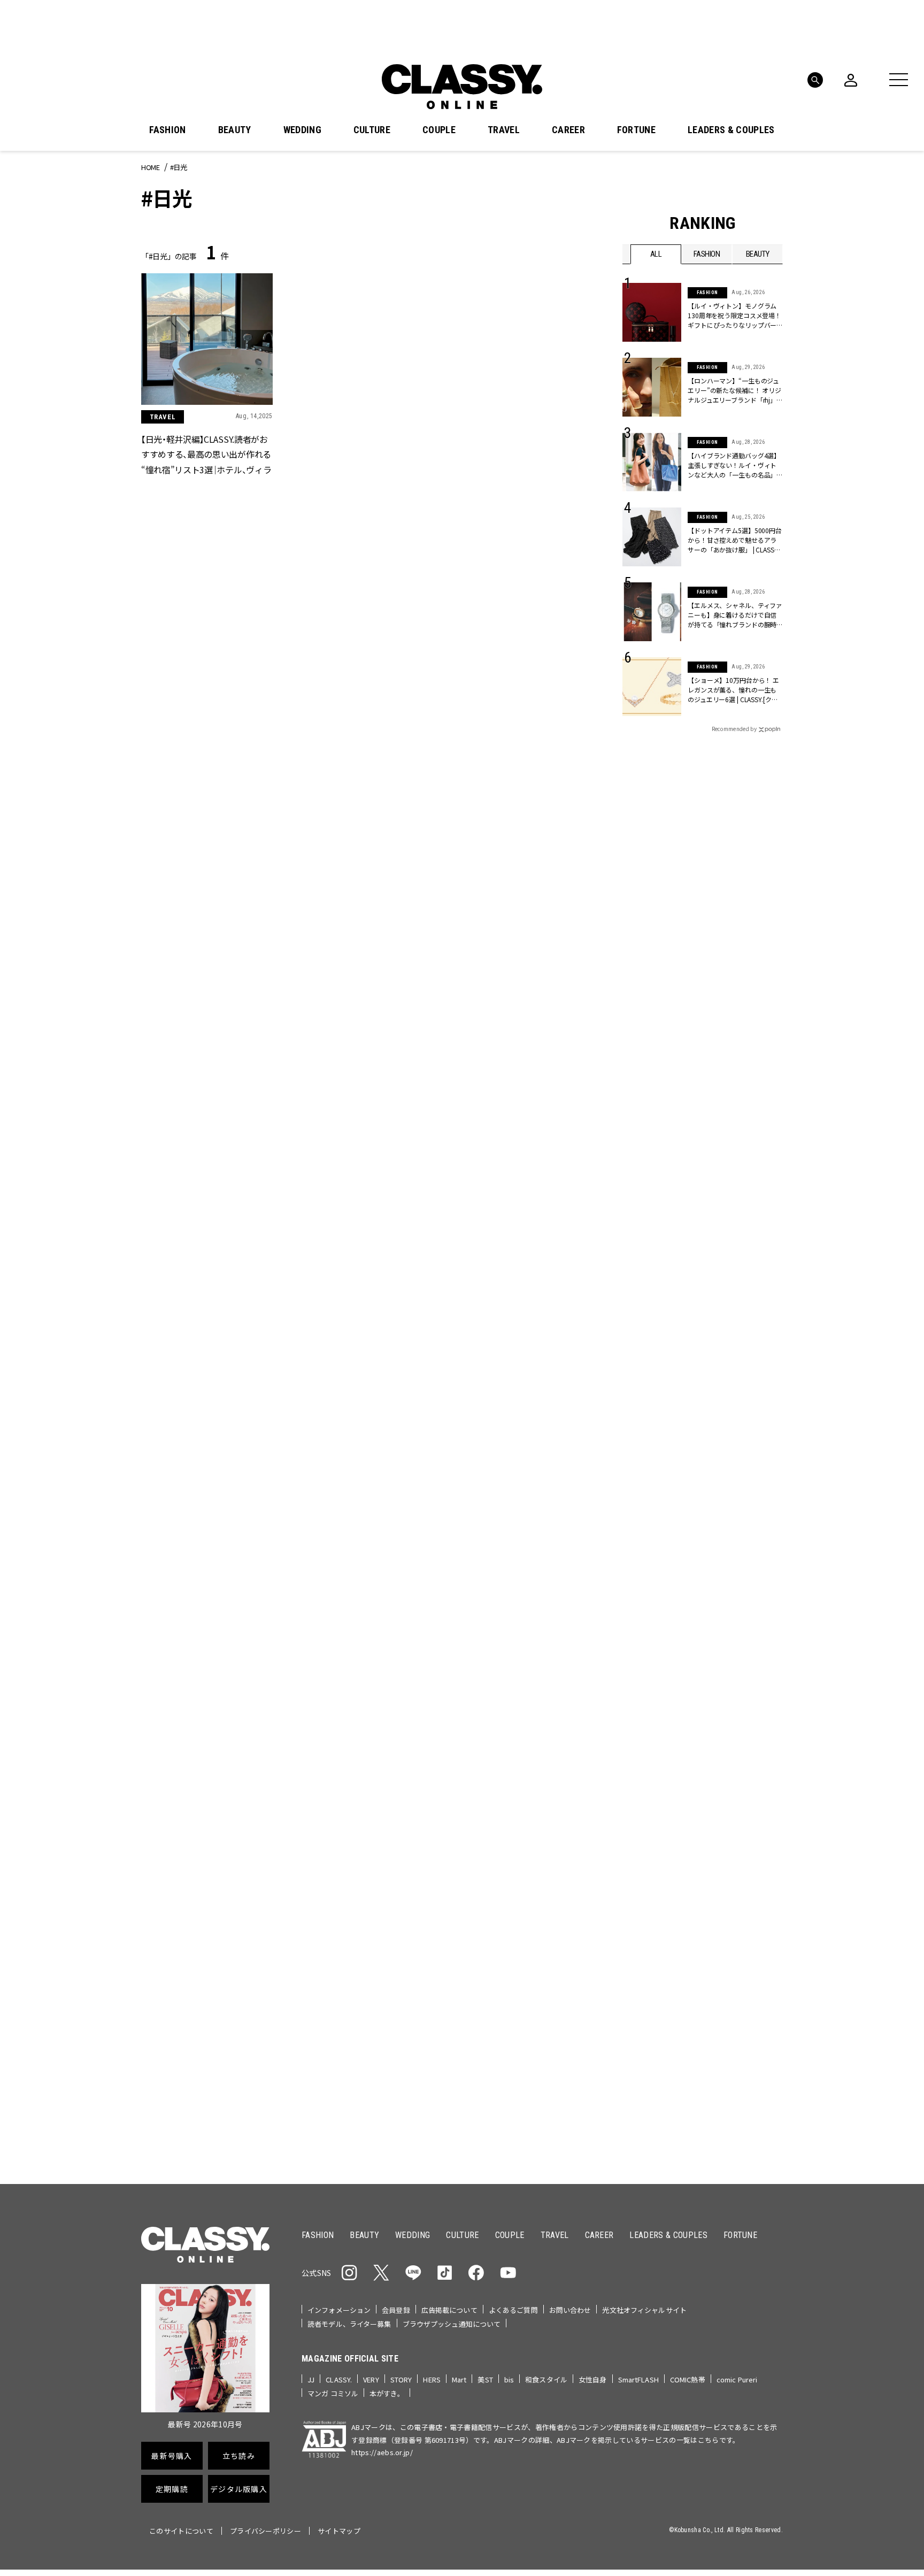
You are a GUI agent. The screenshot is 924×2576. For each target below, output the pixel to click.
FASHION (167, 130)
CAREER (568, 130)
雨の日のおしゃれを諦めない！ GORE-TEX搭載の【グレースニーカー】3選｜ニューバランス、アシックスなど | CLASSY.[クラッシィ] (514, 1633)
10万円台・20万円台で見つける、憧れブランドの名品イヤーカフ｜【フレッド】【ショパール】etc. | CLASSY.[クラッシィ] (359, 1855)
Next (772, 1021)
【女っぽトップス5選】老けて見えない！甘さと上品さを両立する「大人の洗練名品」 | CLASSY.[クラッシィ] (513, 2077)
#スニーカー (741, 1174)
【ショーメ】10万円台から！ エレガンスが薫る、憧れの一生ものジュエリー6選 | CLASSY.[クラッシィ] (733, 690)
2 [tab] (507, 1041)
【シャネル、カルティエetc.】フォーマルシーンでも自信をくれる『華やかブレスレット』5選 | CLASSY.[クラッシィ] (514, 1855)
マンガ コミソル (333, 2393)
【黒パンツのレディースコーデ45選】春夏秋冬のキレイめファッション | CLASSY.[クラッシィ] (358, 2076)
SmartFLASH (638, 2379)
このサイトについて (181, 2531)
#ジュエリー (651, 1157)
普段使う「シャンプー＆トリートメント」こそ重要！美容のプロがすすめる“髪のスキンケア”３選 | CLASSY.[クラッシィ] (204, 1855)
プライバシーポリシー (265, 2531)
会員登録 (396, 2310)
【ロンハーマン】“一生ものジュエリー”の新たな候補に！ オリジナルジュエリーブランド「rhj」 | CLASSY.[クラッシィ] (734, 390)
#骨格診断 (762, 1191)
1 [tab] (494, 1041)
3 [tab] (520, 1041)
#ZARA (721, 1191)
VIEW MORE (703, 1578)
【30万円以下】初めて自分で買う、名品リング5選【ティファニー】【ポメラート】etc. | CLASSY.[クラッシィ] (202, 2077)
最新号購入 (496, 1259)
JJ (311, 2379)
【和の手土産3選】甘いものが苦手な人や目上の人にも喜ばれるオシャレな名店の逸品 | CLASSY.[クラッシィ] (360, 1633)
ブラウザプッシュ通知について (452, 2324)
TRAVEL (504, 130)
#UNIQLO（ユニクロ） (662, 1191)
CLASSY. (339, 2379)
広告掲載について (449, 2310)
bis (509, 2379)
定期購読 (495, 1336)
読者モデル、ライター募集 (349, 2324)
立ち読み (495, 1298)
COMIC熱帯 (688, 2379)
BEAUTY (235, 130)
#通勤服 (696, 1157)
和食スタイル (546, 2379)
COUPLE (439, 130)
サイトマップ (339, 2531)
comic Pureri (737, 2379)
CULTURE (372, 130)
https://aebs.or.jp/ (382, 2452)
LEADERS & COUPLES (731, 130)
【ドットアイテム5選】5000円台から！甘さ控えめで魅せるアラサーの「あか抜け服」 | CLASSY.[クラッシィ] (735, 540)
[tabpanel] (462, 924)
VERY (371, 2379)
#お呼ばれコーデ (748, 1157)
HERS (432, 2379)
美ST (485, 2379)
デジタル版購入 (496, 1375)
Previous (743, 1021)
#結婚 (699, 1174)
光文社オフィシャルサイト (644, 2310)
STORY (401, 2379)
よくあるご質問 (513, 2310)
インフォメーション (339, 2310)
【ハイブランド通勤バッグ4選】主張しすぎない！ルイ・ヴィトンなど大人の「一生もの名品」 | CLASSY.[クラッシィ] (734, 465)
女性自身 (593, 2379)
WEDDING (302, 130)
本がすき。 (387, 2393)
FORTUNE (636, 130)
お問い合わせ (570, 2310)
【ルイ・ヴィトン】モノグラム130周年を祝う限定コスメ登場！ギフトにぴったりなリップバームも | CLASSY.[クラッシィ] (734, 316)
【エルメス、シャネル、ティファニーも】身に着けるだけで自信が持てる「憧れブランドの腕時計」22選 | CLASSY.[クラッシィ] (735, 615)
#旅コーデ (661, 1174)
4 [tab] (533, 1041)
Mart (459, 2379)
